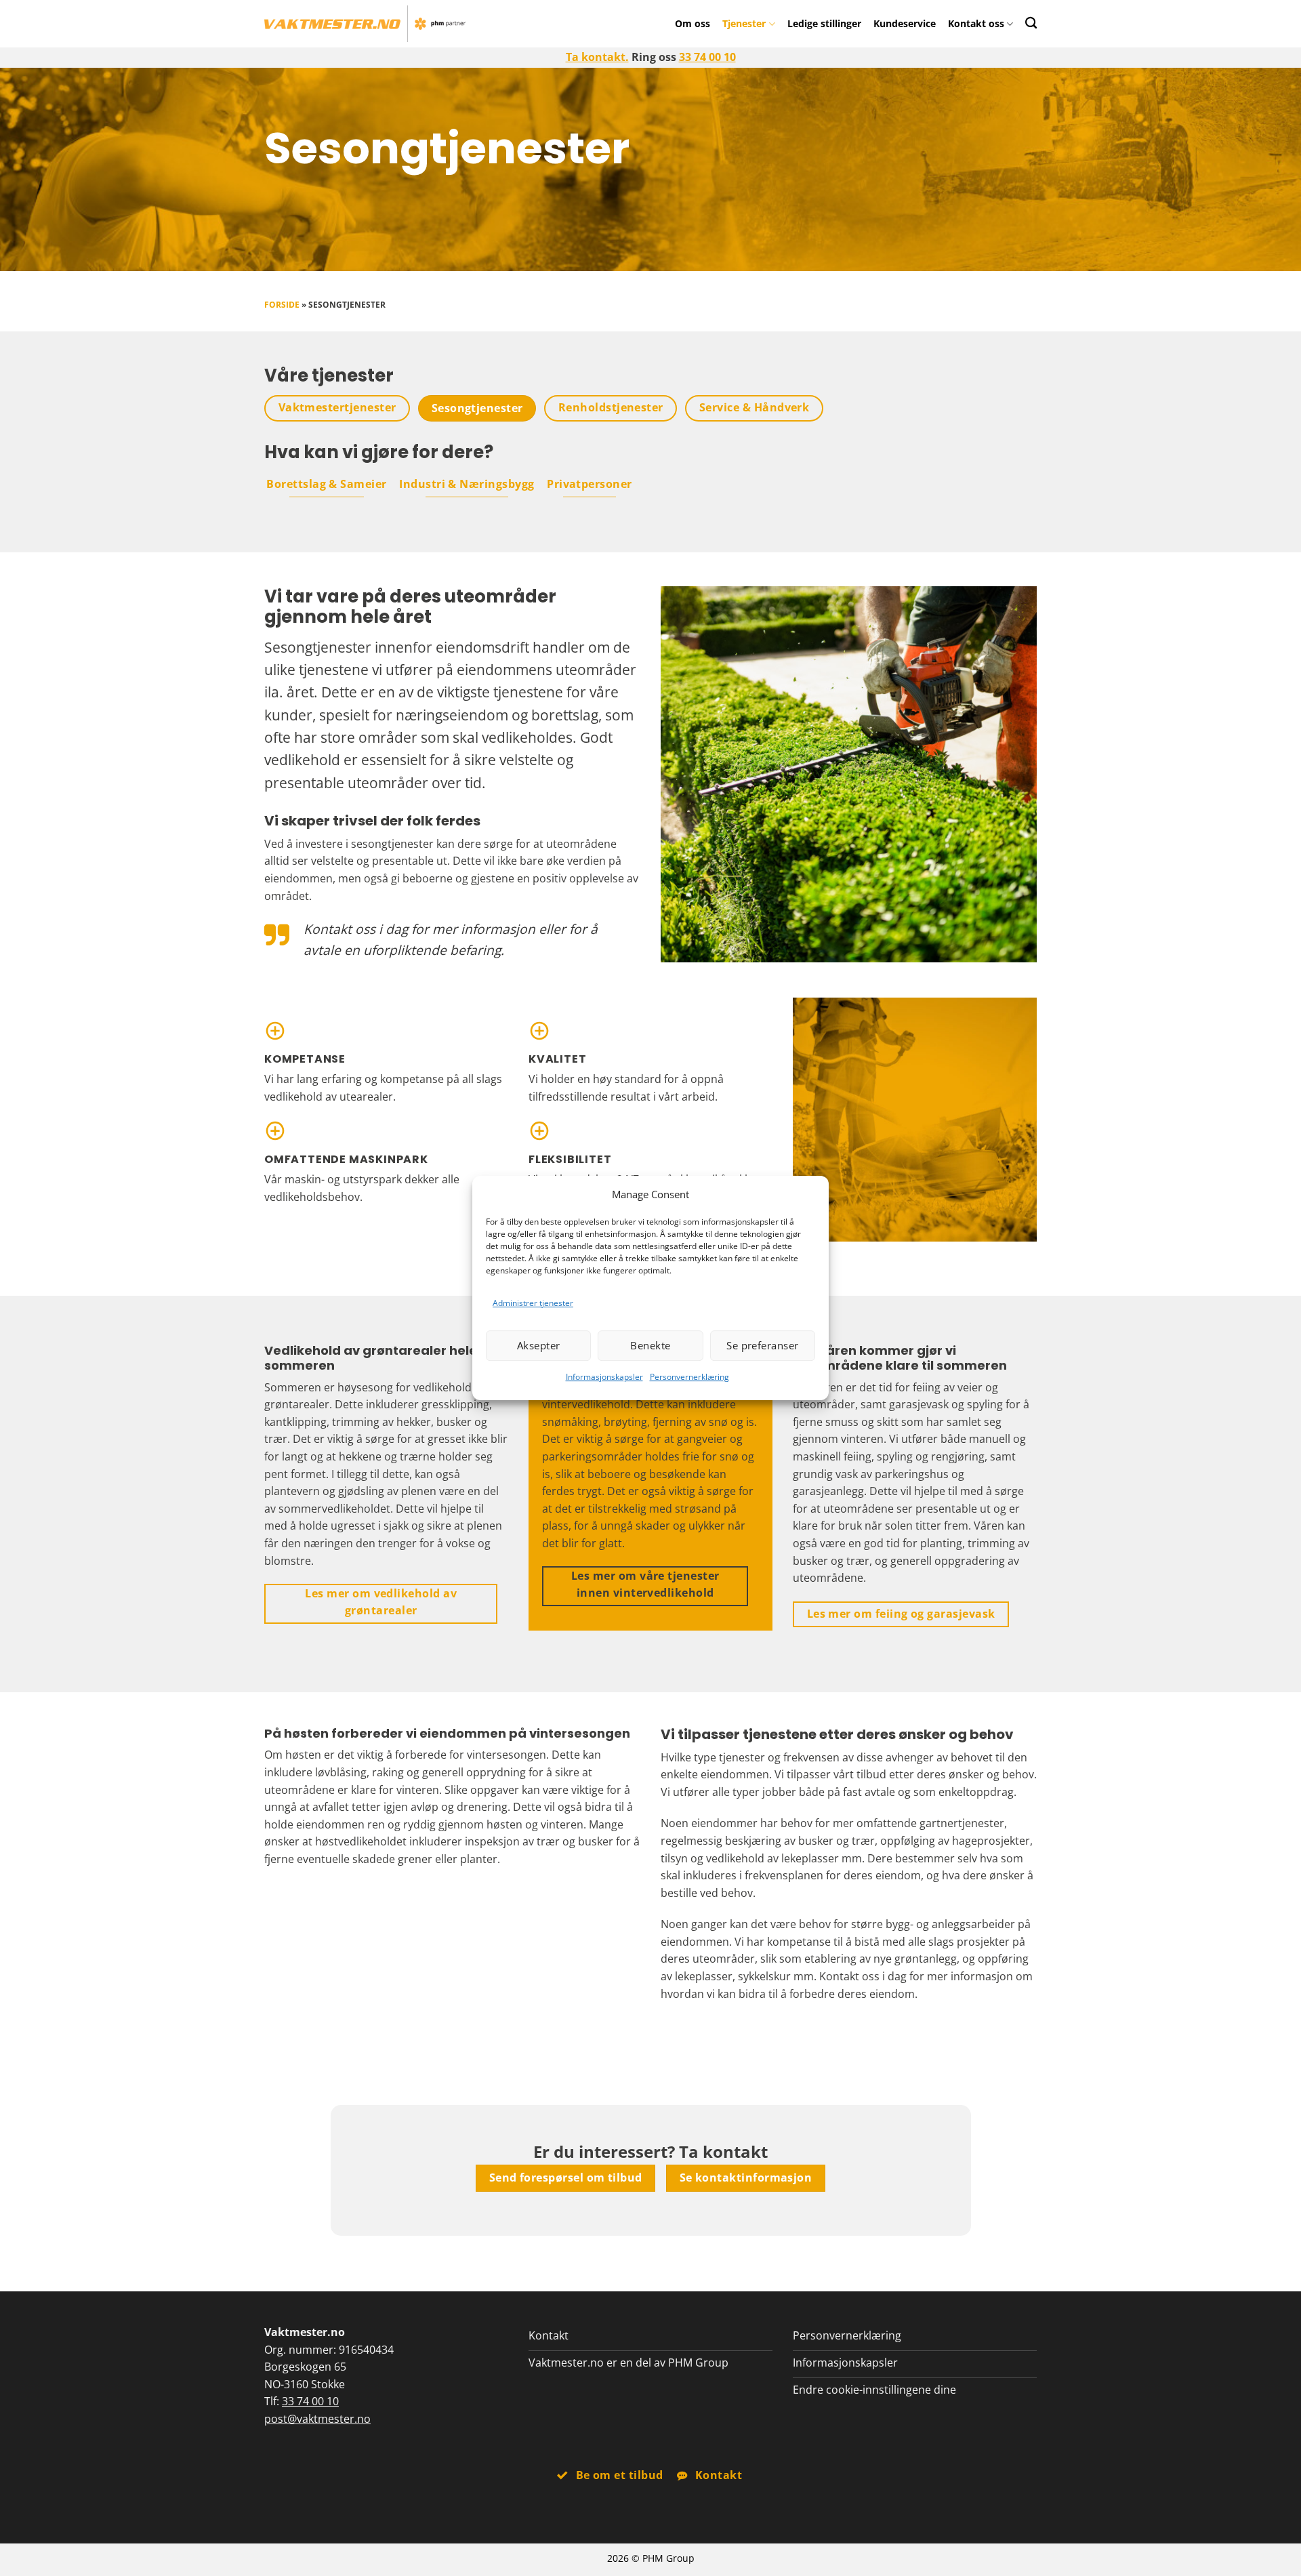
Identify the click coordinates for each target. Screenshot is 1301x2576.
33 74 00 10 (707, 57)
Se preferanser (762, 1345)
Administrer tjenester (533, 1303)
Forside (282, 305)
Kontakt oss (976, 23)
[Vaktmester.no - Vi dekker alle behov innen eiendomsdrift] (365, 24)
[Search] (1031, 23)
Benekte (650, 1345)
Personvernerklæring (689, 1377)
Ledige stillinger (824, 23)
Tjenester (744, 23)
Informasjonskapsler (604, 1377)
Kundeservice (905, 23)
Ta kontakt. (597, 57)
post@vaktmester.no (317, 2419)
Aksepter (539, 1345)
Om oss (693, 23)
